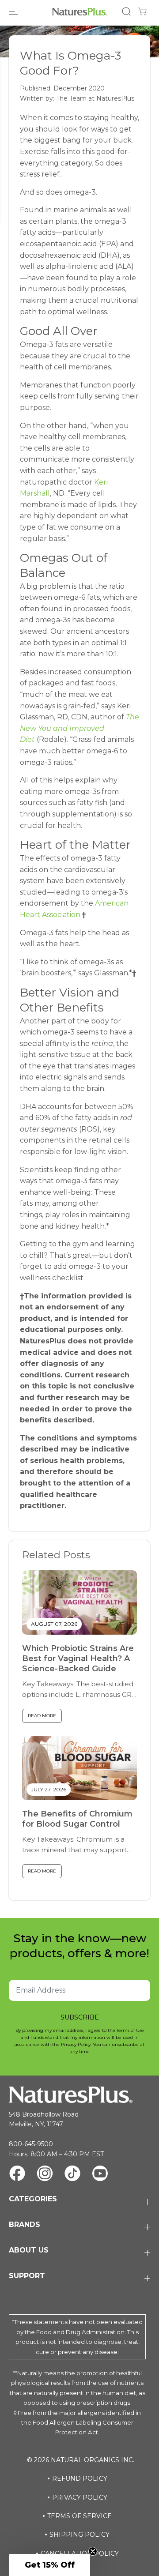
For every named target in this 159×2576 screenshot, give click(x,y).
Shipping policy (79, 2535)
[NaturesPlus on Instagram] (45, 2175)
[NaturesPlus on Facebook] (17, 2175)
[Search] (126, 11)
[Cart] (142, 11)
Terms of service (79, 2516)
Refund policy (80, 2478)
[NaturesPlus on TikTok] (72, 2175)
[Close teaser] (93, 2551)
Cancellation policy (80, 2553)
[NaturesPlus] (80, 12)
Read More (42, 1716)
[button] (14, 12)
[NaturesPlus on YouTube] (100, 2175)
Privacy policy (80, 2497)
